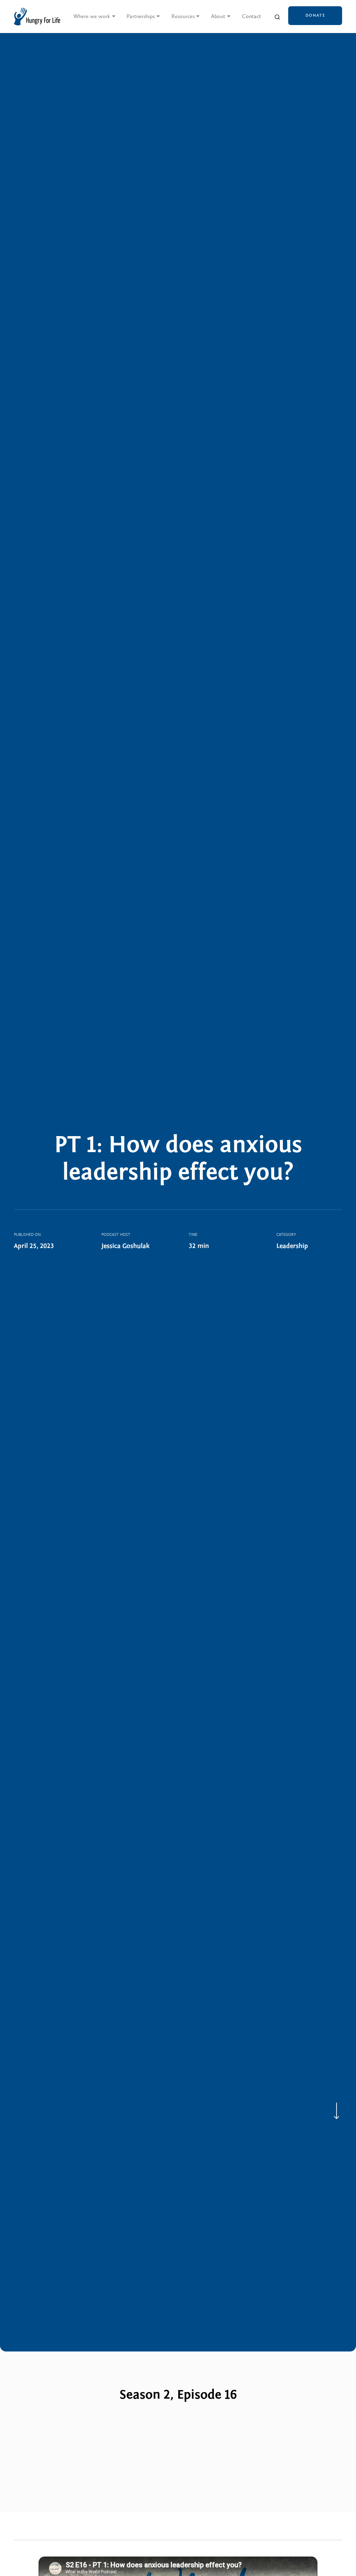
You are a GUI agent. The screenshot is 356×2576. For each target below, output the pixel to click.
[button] (95, 17)
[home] (37, 17)
